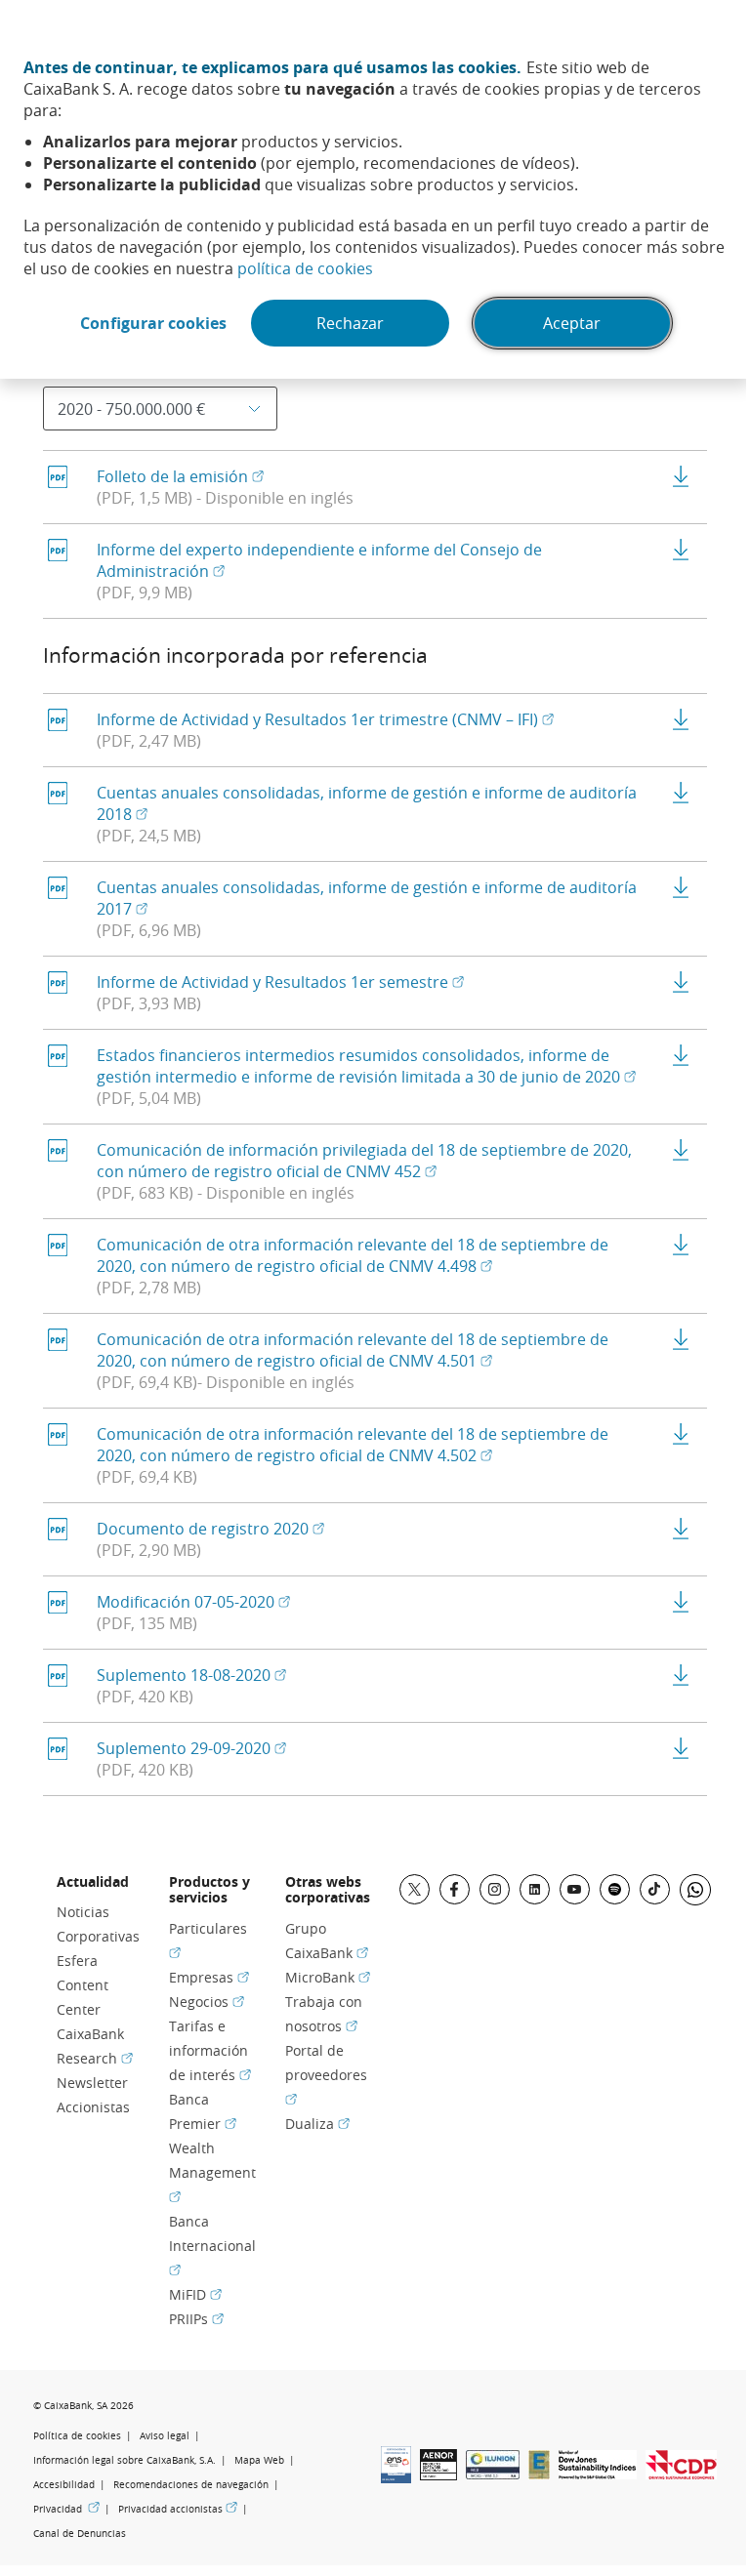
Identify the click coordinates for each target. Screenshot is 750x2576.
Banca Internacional (212, 2245)
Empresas (209, 1977)
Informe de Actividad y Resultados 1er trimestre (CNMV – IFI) (325, 719)
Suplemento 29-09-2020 (191, 1748)
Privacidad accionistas (178, 2509)
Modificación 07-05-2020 (193, 1602)
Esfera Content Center (83, 1985)
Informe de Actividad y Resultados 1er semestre (280, 982)
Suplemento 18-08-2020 (191, 1675)
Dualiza (317, 2124)
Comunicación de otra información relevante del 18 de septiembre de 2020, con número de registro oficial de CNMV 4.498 (353, 1255)
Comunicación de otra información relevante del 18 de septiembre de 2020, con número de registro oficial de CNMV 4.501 (353, 1350)
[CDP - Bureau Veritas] (681, 2474)
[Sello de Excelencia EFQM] (539, 2474)
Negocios (207, 2002)
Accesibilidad (64, 2485)
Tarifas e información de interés (210, 2050)
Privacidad (66, 2509)
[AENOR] (438, 2474)
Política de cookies (77, 2436)
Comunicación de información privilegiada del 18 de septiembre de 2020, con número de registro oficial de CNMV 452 (364, 1161)
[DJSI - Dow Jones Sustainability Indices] (598, 2474)
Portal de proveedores (326, 2074)
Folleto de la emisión (180, 476)
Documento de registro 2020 (210, 1529)
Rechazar (350, 323)
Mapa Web (259, 2460)
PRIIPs (196, 2319)
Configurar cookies (153, 323)
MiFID (195, 2294)
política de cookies (305, 268)
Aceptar (572, 323)
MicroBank (328, 1977)
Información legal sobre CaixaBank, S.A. (125, 2460)
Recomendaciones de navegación (191, 2485)
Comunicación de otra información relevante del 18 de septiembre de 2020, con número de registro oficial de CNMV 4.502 (353, 1445)
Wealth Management (212, 2171)
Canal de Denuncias (80, 2534)
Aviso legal (165, 2436)
